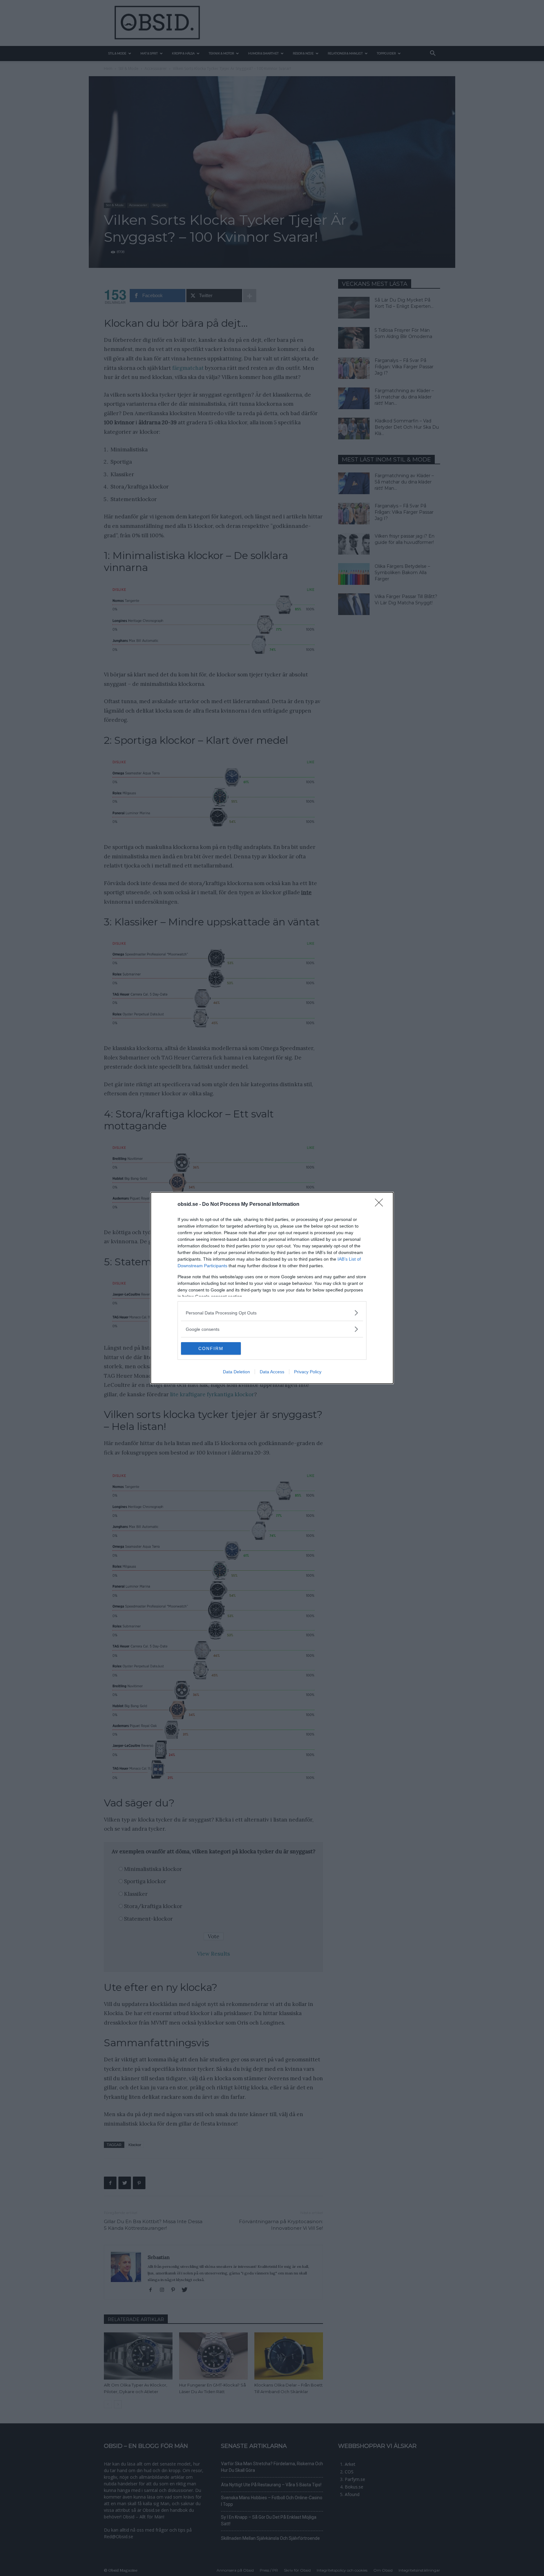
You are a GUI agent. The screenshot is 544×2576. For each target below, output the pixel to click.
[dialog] (272, 1288)
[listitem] (272, 1313)
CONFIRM (211, 1348)
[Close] (381, 1205)
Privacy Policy (308, 1372)
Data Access (272, 1372)
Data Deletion (236, 1372)
